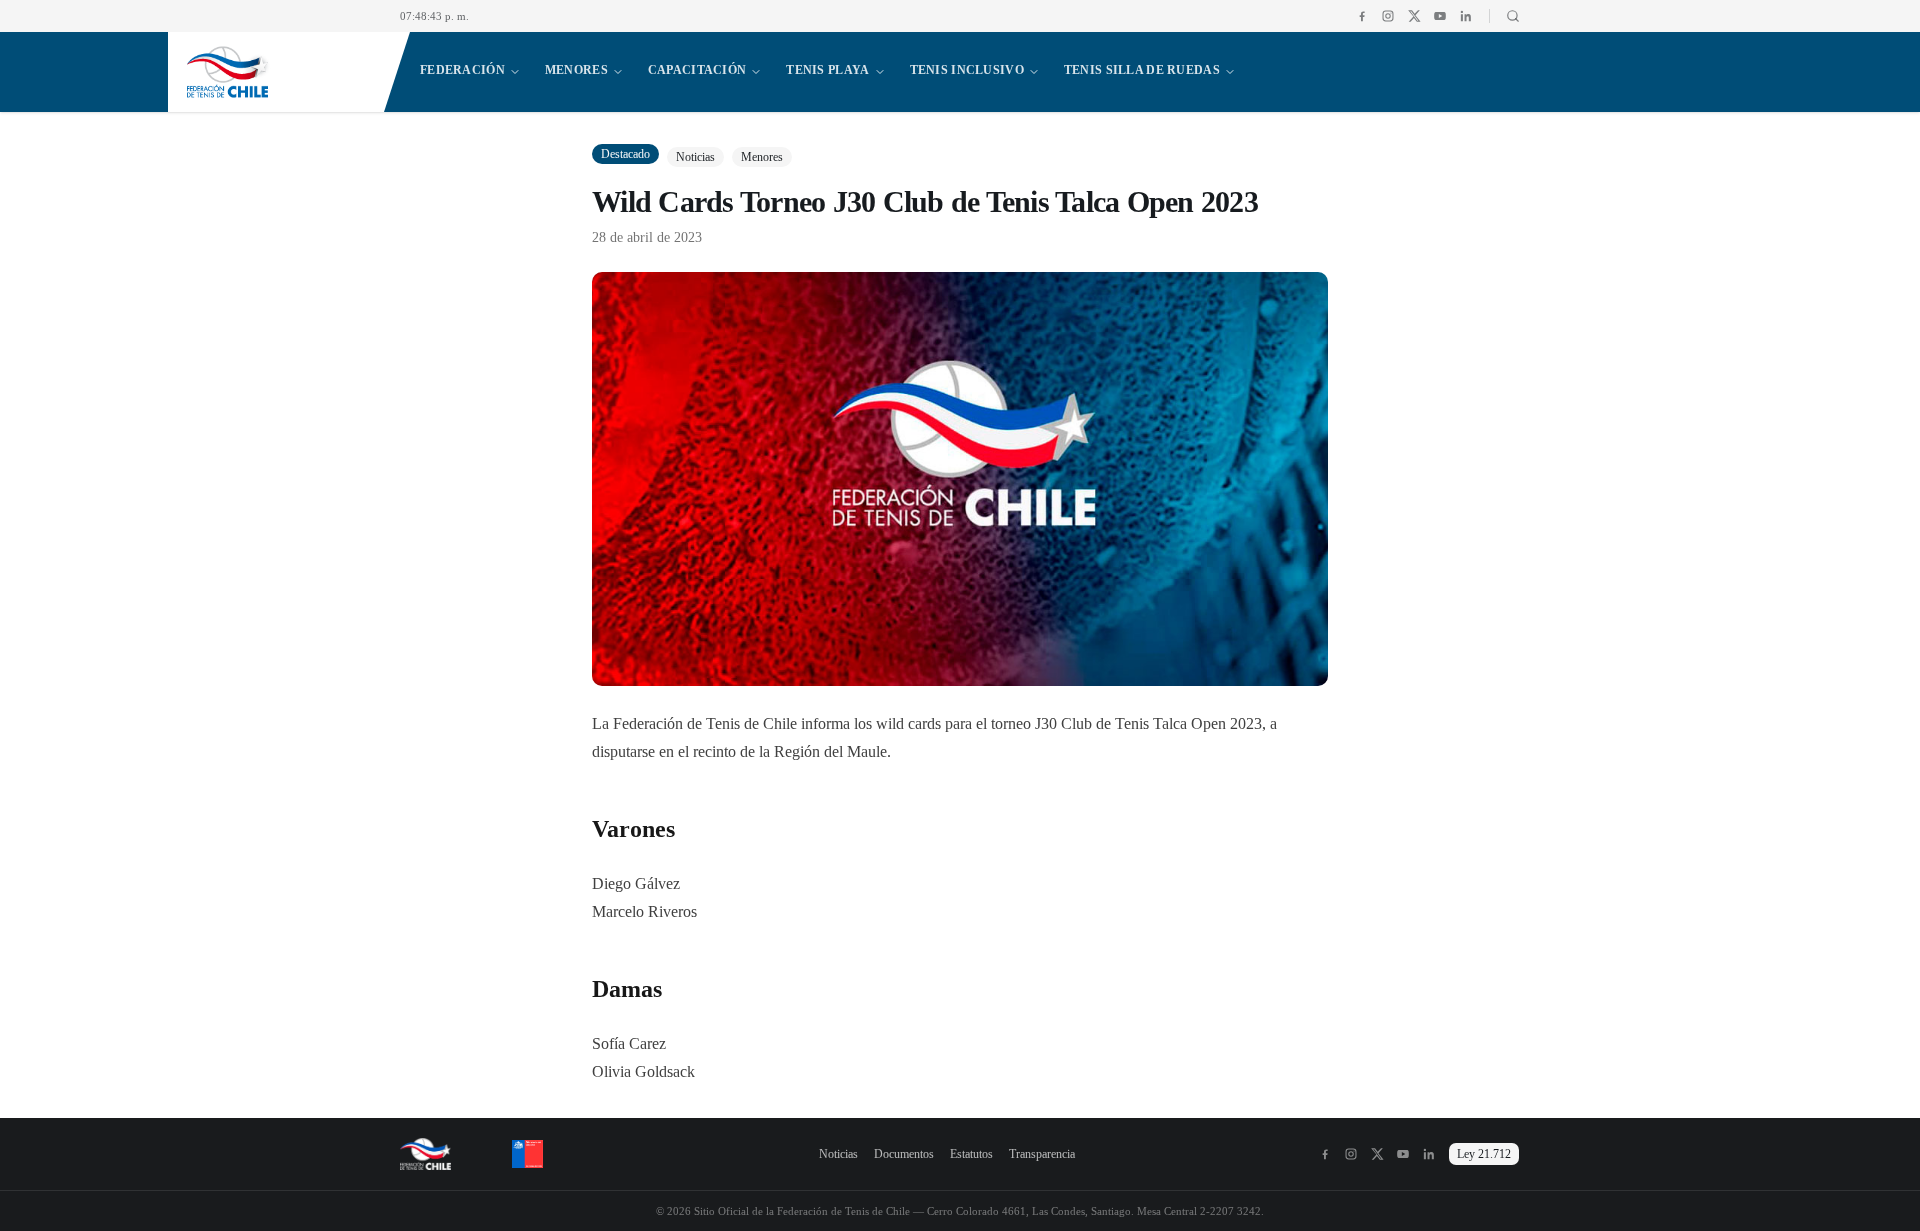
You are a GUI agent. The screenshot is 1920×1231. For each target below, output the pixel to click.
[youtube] (1440, 16)
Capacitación (697, 70)
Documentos (904, 1154)
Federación (462, 70)
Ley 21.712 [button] (1484, 1154)
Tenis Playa (827, 70)
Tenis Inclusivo (967, 70)
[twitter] (1414, 16)
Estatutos (971, 1154)
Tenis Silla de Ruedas (1142, 70)
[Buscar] (1504, 16)
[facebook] (1362, 16)
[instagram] (1388, 16)
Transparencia (1042, 1154)
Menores (576, 70)
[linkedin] (1466, 16)
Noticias (838, 1154)
